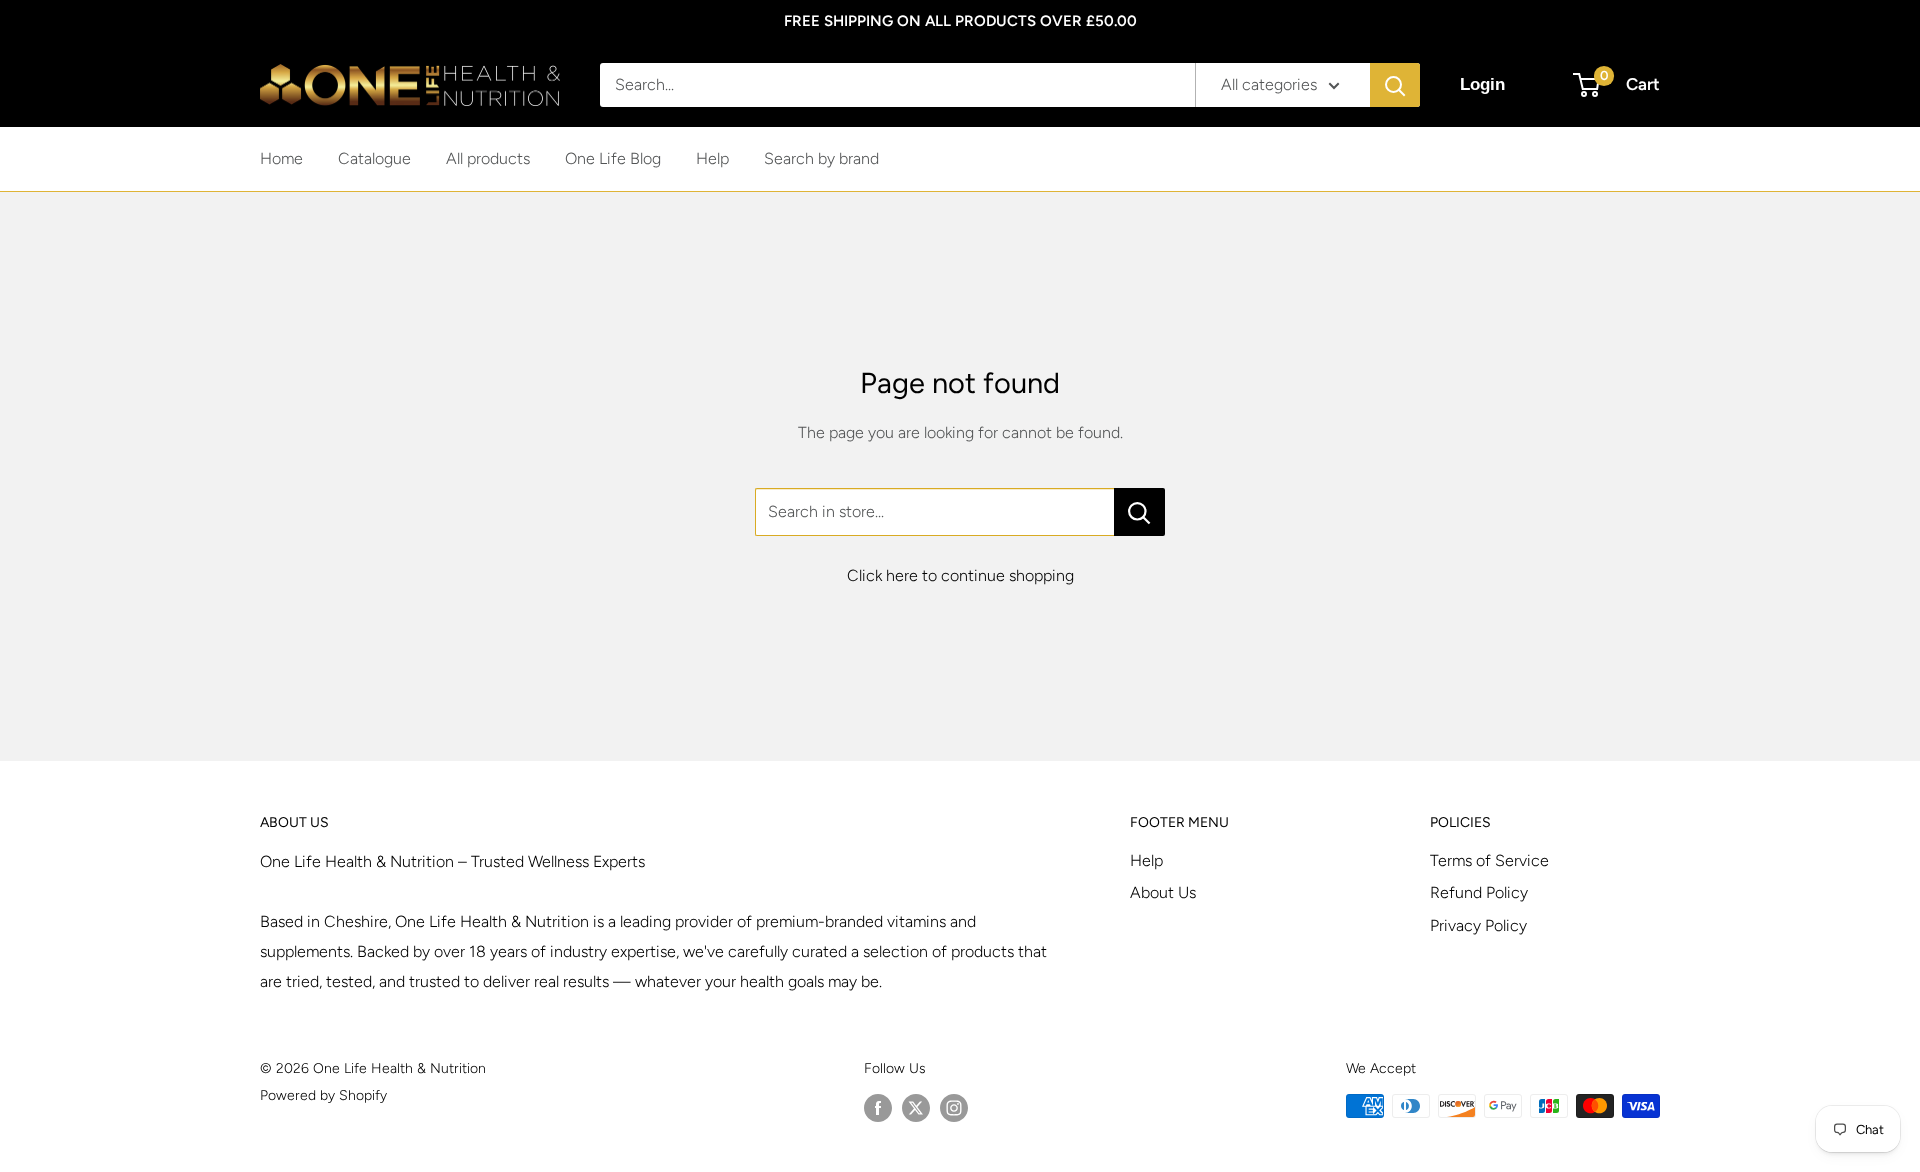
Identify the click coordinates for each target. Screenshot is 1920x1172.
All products (488, 158)
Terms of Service (1489, 860)
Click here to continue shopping (960, 575)
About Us (1163, 892)
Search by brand (821, 158)
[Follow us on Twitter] (916, 1108)
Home (281, 158)
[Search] (1395, 85)
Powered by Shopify (323, 1095)
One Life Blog (613, 158)
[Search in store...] (1139, 512)
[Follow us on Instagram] (954, 1108)
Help (712, 158)
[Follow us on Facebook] (878, 1108)
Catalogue (374, 158)
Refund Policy (1479, 892)
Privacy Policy (1478, 925)
